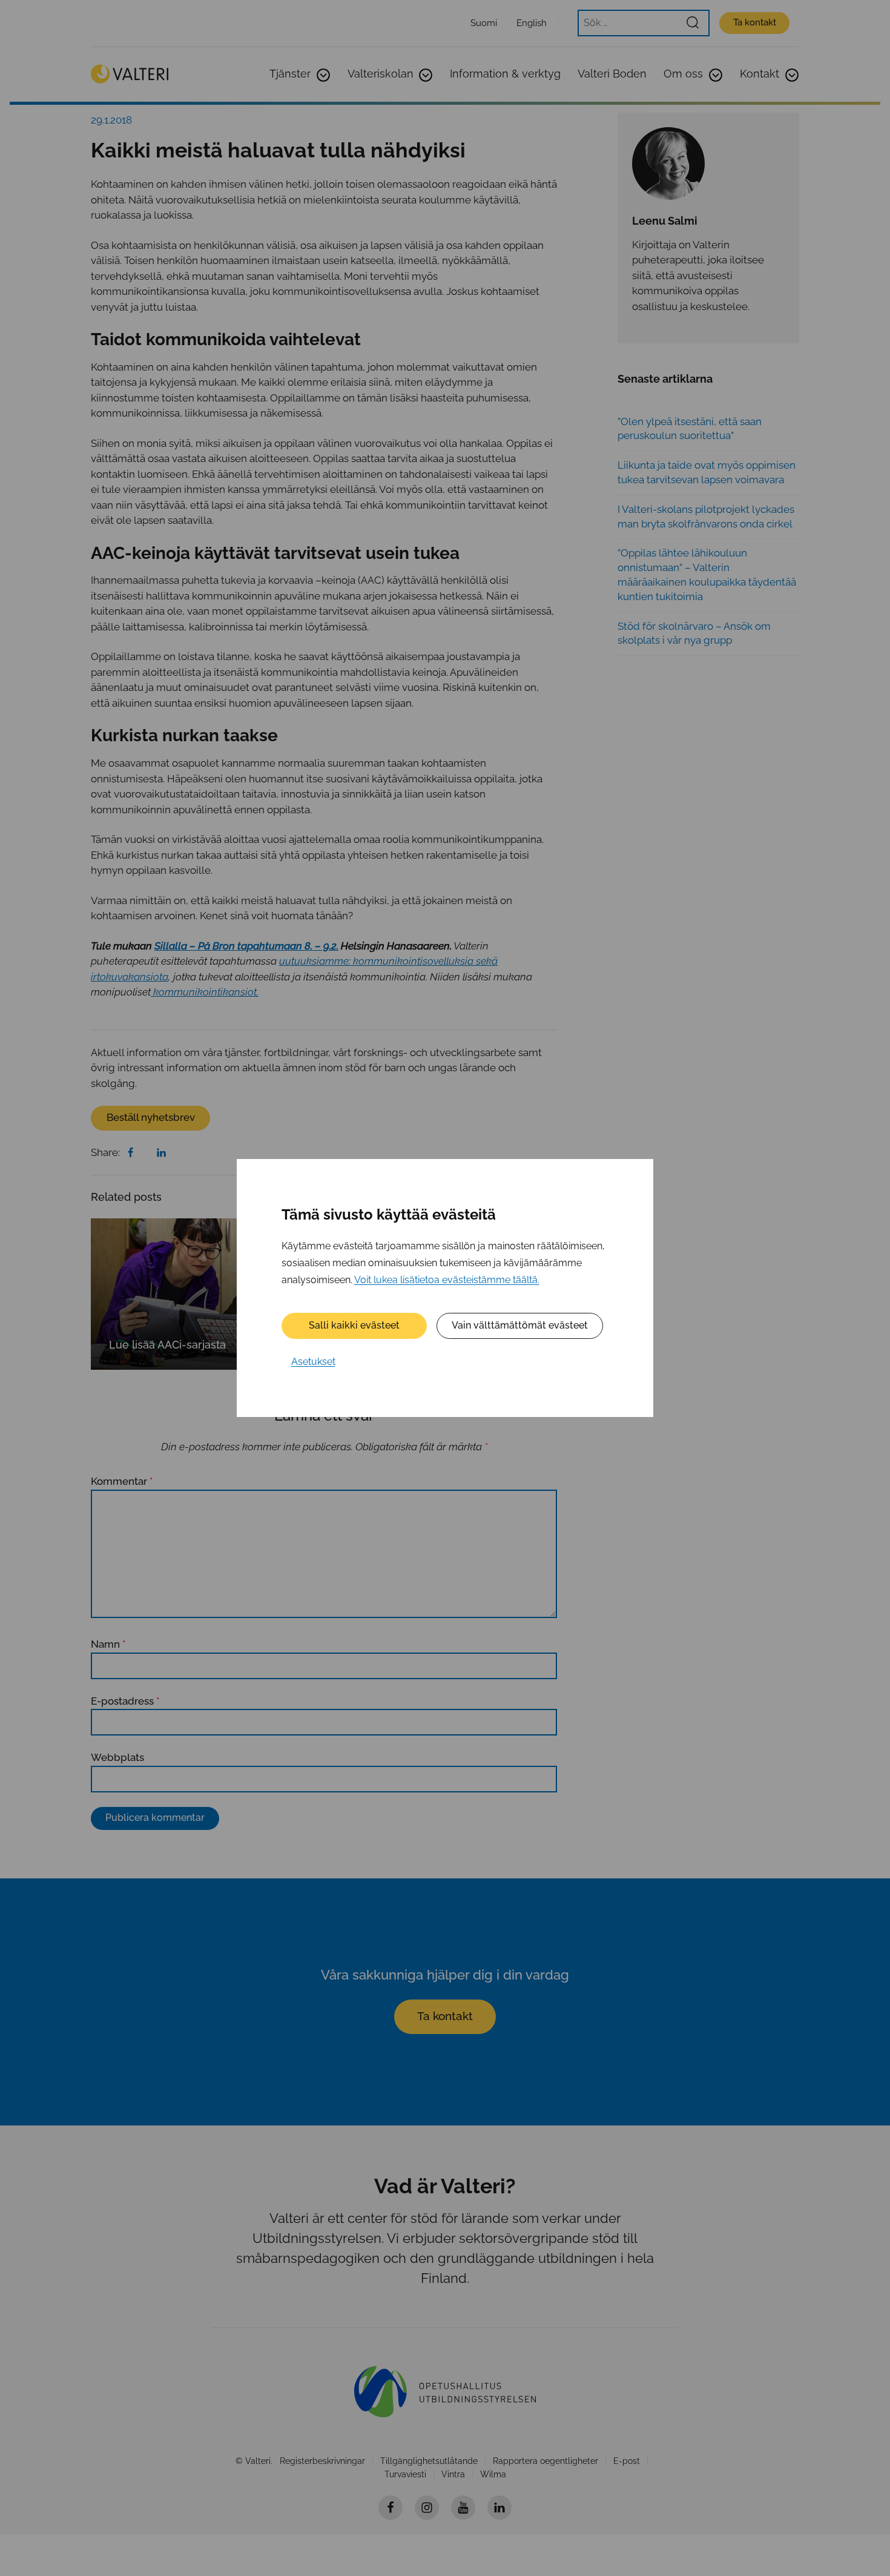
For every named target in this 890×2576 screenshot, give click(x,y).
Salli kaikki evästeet (354, 1325)
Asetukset (313, 1362)
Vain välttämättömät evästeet (520, 1325)
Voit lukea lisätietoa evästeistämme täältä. (447, 1280)
